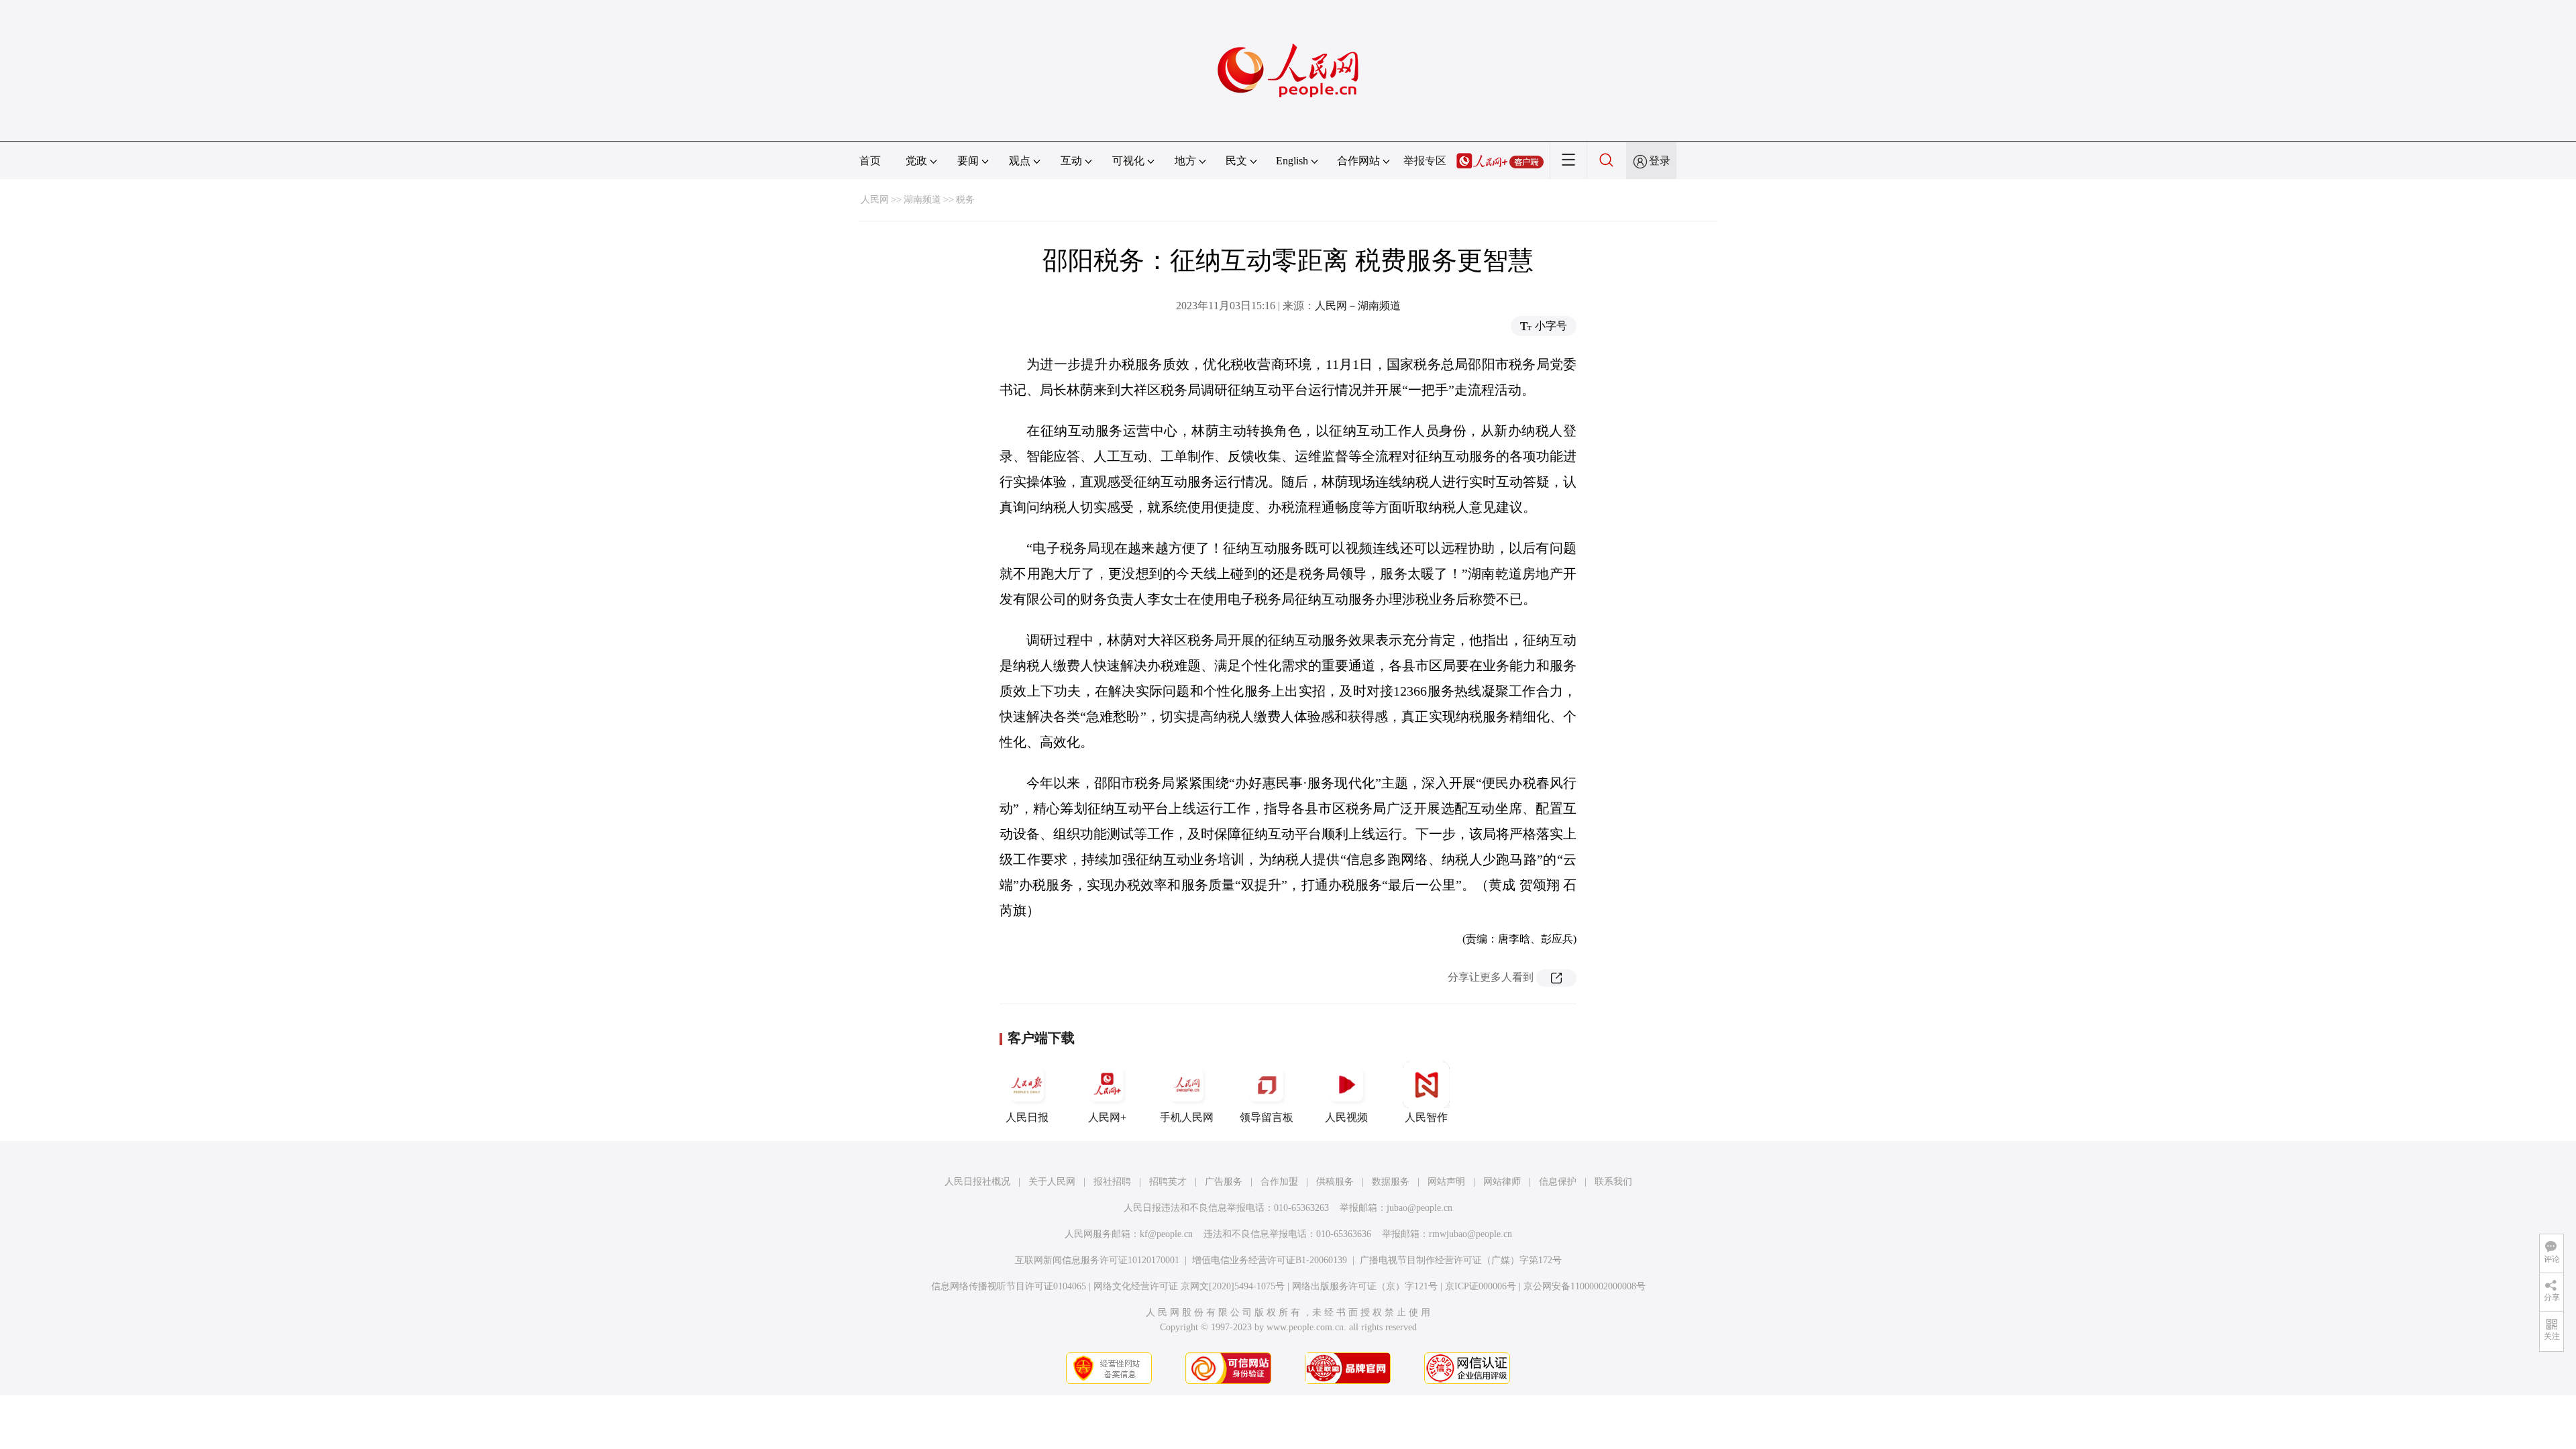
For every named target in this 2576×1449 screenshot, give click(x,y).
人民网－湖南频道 (1358, 306)
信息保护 (1558, 1182)
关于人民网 (1052, 1182)
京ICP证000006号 (1481, 1286)
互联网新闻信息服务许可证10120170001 (1097, 1260)
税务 (965, 200)
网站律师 (1502, 1182)
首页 (870, 161)
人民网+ (1107, 1117)
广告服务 (1224, 1182)
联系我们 (1613, 1182)
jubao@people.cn (1419, 1208)
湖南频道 (922, 200)
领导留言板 (1267, 1117)
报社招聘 (1112, 1182)
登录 (1660, 161)
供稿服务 (1335, 1182)
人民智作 (1426, 1117)
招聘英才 (1168, 1182)
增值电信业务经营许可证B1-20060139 (1270, 1260)
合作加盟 (1279, 1182)
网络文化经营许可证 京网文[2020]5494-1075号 (1189, 1286)
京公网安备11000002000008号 (1585, 1286)
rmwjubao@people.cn (1470, 1234)
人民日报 (1027, 1117)
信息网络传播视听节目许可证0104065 (1009, 1286)
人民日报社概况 (977, 1182)
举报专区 (1425, 161)
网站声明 (1446, 1182)
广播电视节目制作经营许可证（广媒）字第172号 (1461, 1260)
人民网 (875, 200)
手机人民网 (1187, 1117)
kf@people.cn (1166, 1234)
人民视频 (1346, 1117)
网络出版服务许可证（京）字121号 (1365, 1286)
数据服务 (1391, 1182)
